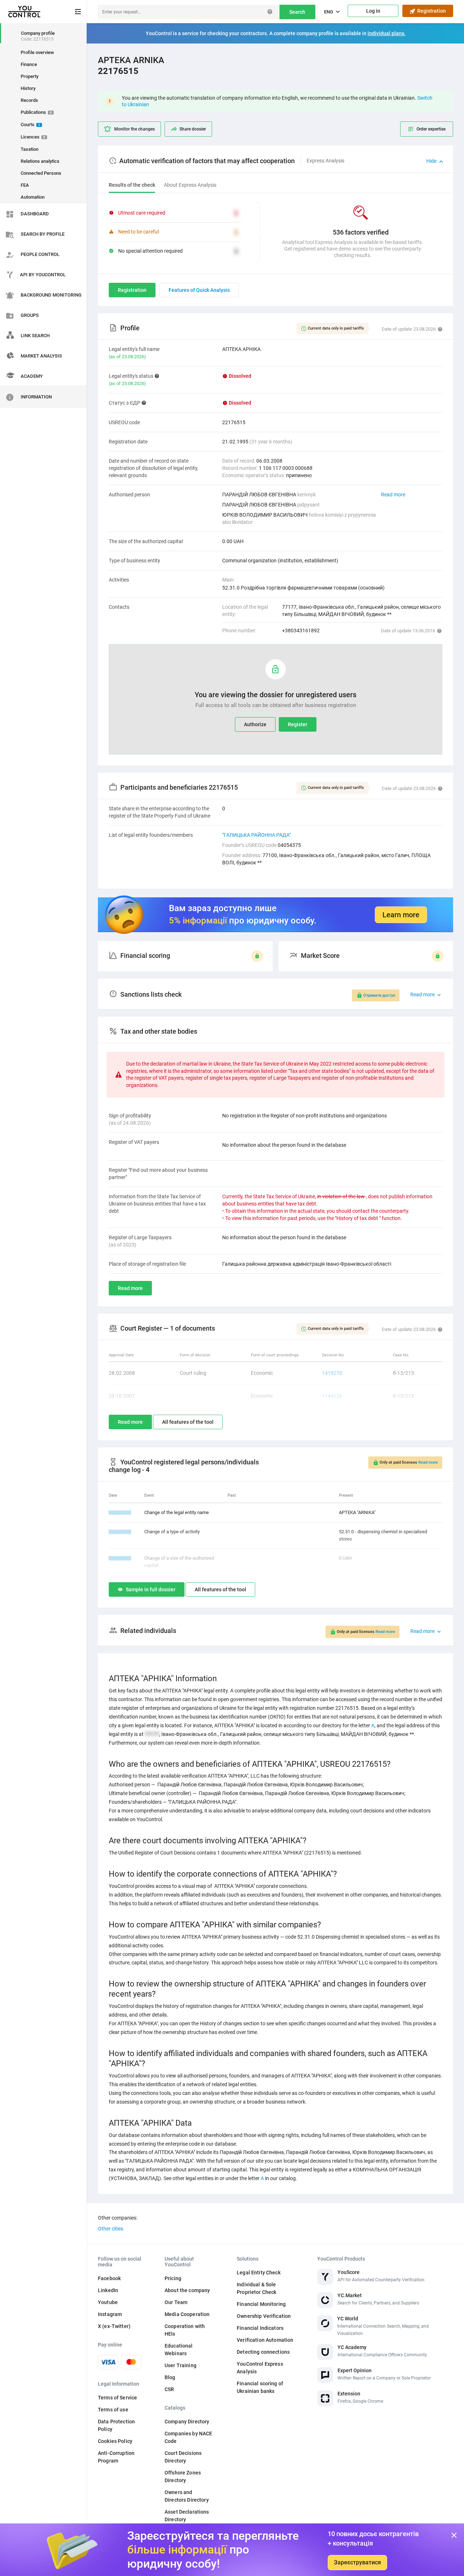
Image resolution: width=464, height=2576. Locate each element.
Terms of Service (117, 2398)
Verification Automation (265, 2340)
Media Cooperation (187, 2314)
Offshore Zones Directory (183, 2476)
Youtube (108, 2302)
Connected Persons (41, 173)
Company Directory (187, 2422)
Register (298, 724)
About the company (187, 2290)
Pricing (173, 2278)
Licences (33, 137)
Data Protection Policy (116, 2425)
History (28, 88)
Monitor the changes (134, 129)
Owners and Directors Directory (187, 2496)
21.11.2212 (120, 1558)
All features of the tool (188, 1422)
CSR (169, 2389)
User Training (181, 2365)
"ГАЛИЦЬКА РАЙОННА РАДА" (256, 835)
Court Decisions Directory (183, 2457)
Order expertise (431, 129)
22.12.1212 (120, 1532)
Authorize (255, 724)
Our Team (176, 2302)
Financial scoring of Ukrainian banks (260, 2387)
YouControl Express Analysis (260, 2368)
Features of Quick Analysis (199, 290)
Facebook (109, 2278)
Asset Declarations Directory (187, 2516)
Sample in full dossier (151, 1589)
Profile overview (37, 52)
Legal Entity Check (259, 2273)
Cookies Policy (115, 2441)
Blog (170, 2377)
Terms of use (113, 2410)
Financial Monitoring (261, 2304)
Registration (430, 11)
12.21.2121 (120, 1512)
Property (30, 76)
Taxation (30, 149)
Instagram (110, 2314)
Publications (36, 112)
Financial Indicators (260, 2328)
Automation (33, 197)
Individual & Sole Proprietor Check (256, 2288)
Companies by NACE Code (188, 2437)
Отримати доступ (379, 995)
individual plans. (387, 33)
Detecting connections (263, 2352)
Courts (30, 125)
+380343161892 (301, 630)
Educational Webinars (179, 2350)
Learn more (401, 915)
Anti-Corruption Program (116, 2457)
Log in (373, 11)
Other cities (111, 2229)
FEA (25, 185)
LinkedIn (108, 2290)
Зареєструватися (357, 2562)
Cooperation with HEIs (185, 2330)
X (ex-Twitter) (114, 2326)
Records (29, 100)
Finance (29, 64)
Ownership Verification (264, 2316)
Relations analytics (40, 161)
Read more (393, 495)
